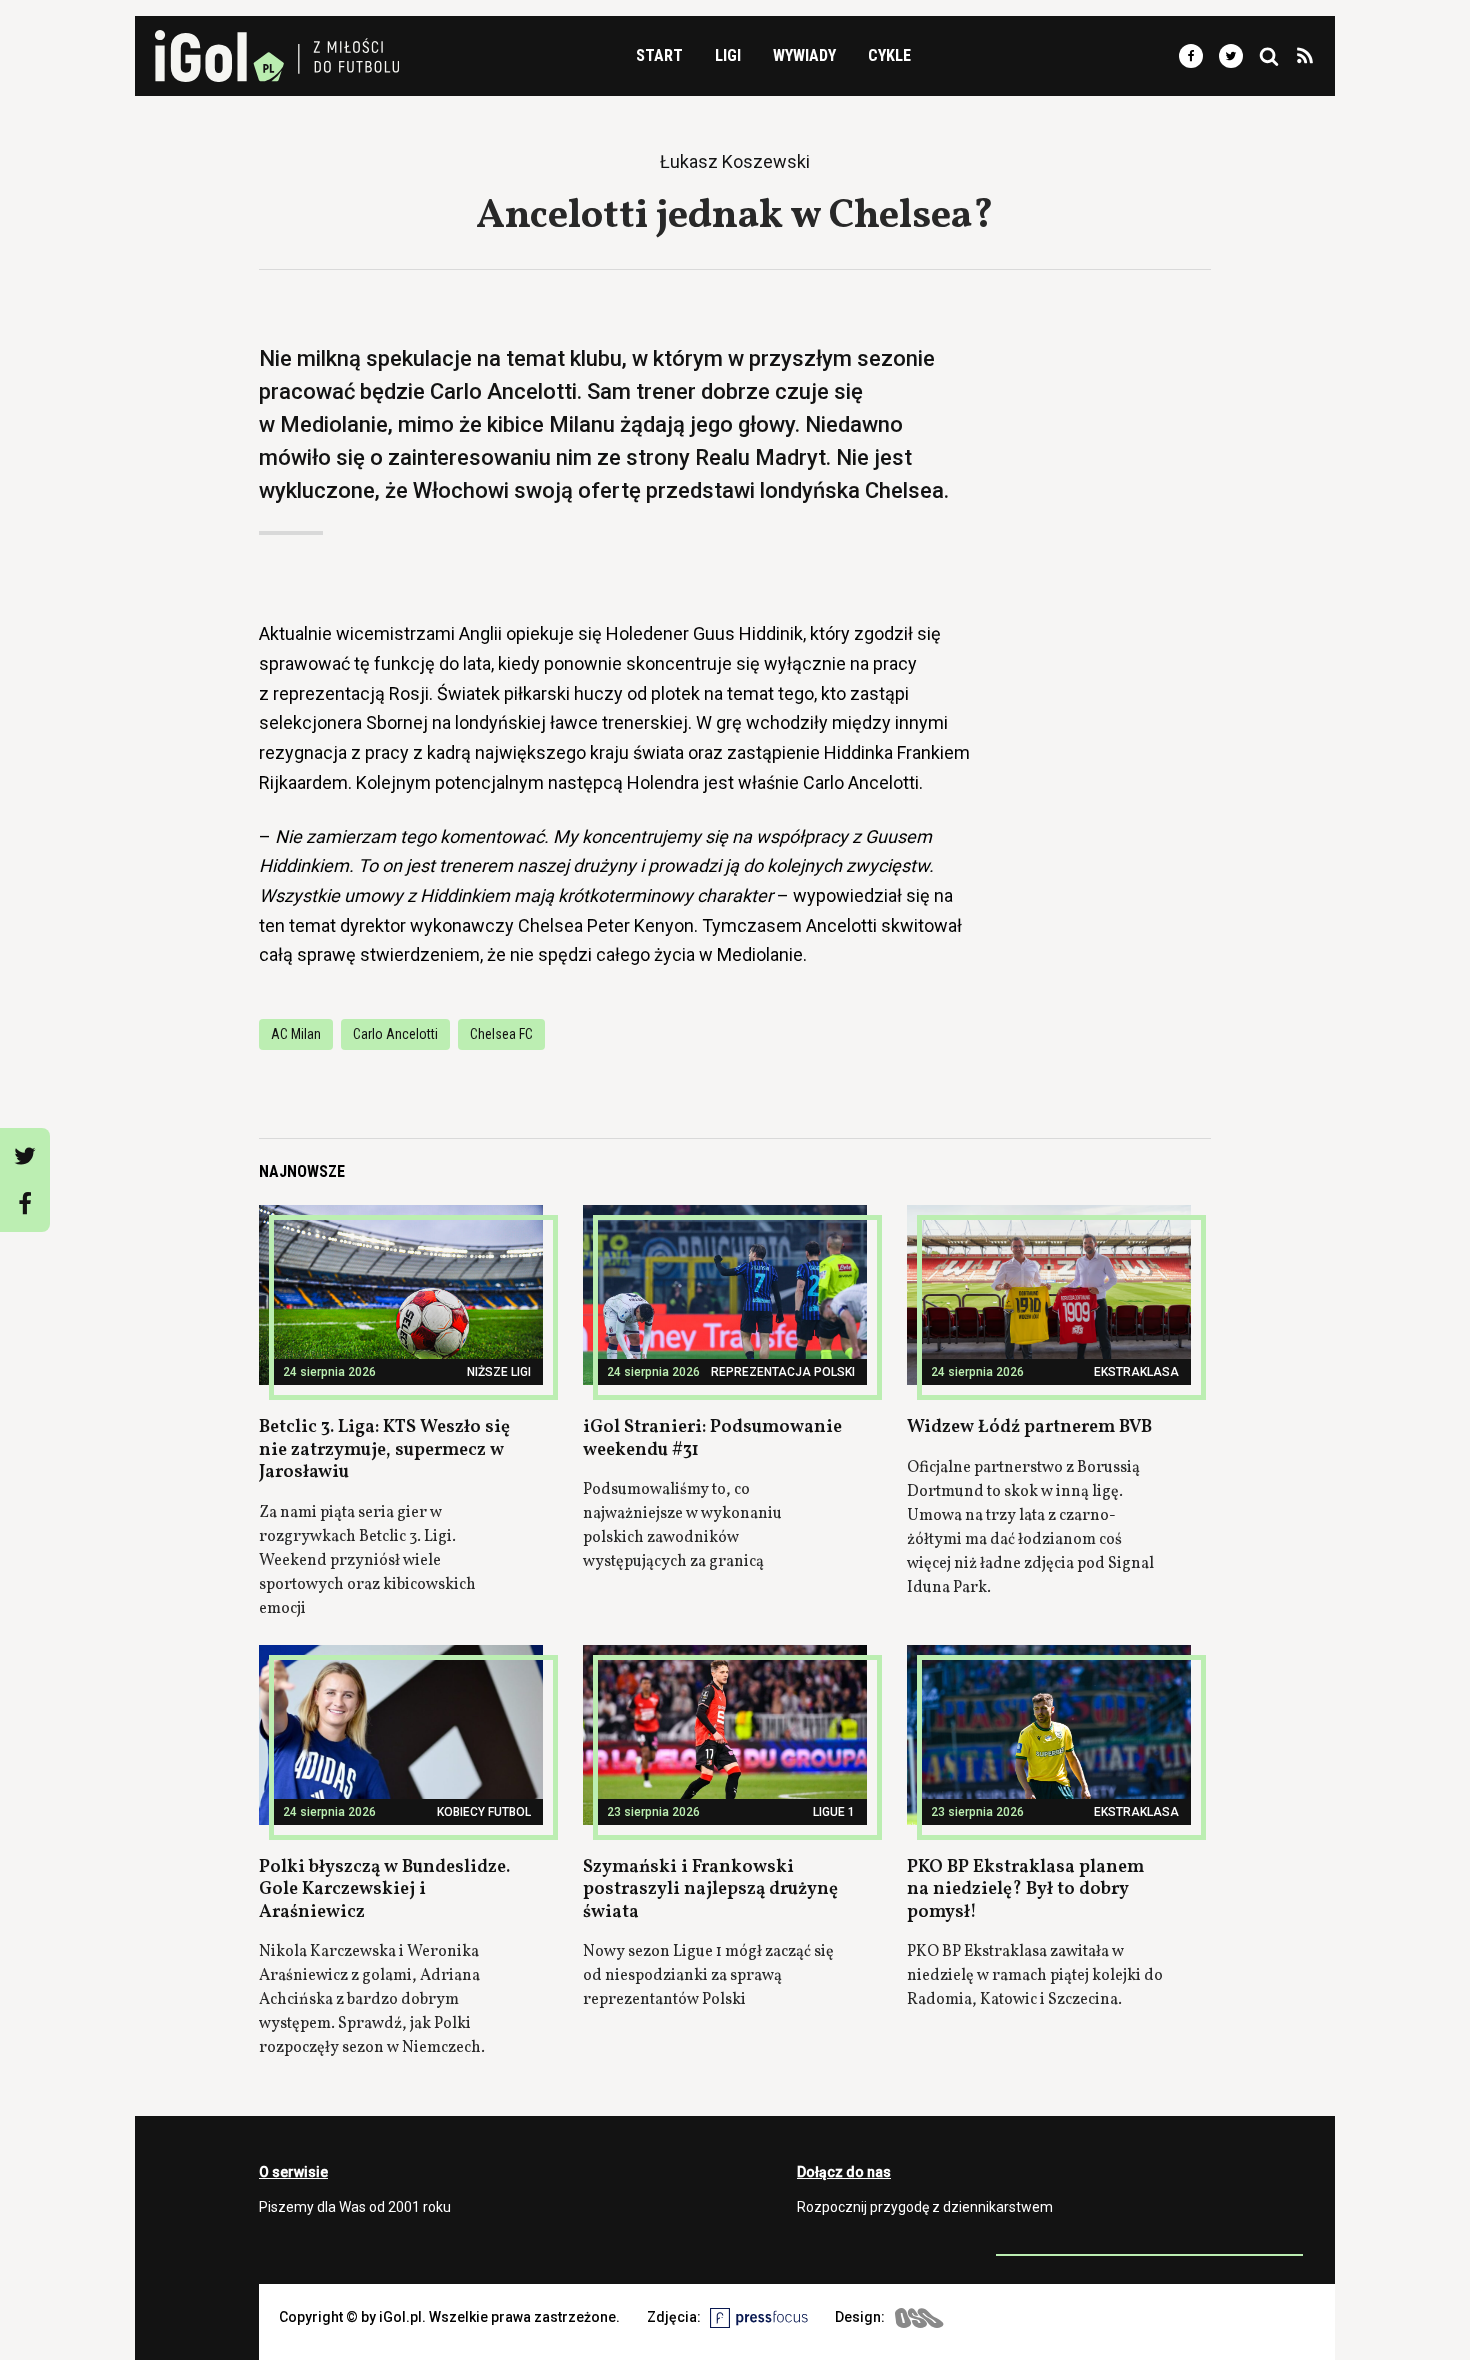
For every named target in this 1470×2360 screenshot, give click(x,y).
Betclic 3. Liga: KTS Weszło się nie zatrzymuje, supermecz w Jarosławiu (384, 1450)
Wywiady (804, 55)
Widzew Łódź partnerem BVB (1029, 1427)
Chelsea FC (501, 1034)
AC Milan (296, 1034)
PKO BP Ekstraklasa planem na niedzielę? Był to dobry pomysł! (1025, 1890)
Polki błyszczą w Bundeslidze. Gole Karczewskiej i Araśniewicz (384, 1890)
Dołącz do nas (844, 2172)
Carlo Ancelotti (395, 1034)
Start (659, 55)
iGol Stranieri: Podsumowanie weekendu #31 (712, 1439)
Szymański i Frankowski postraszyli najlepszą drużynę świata (710, 1890)
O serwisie (293, 2172)
